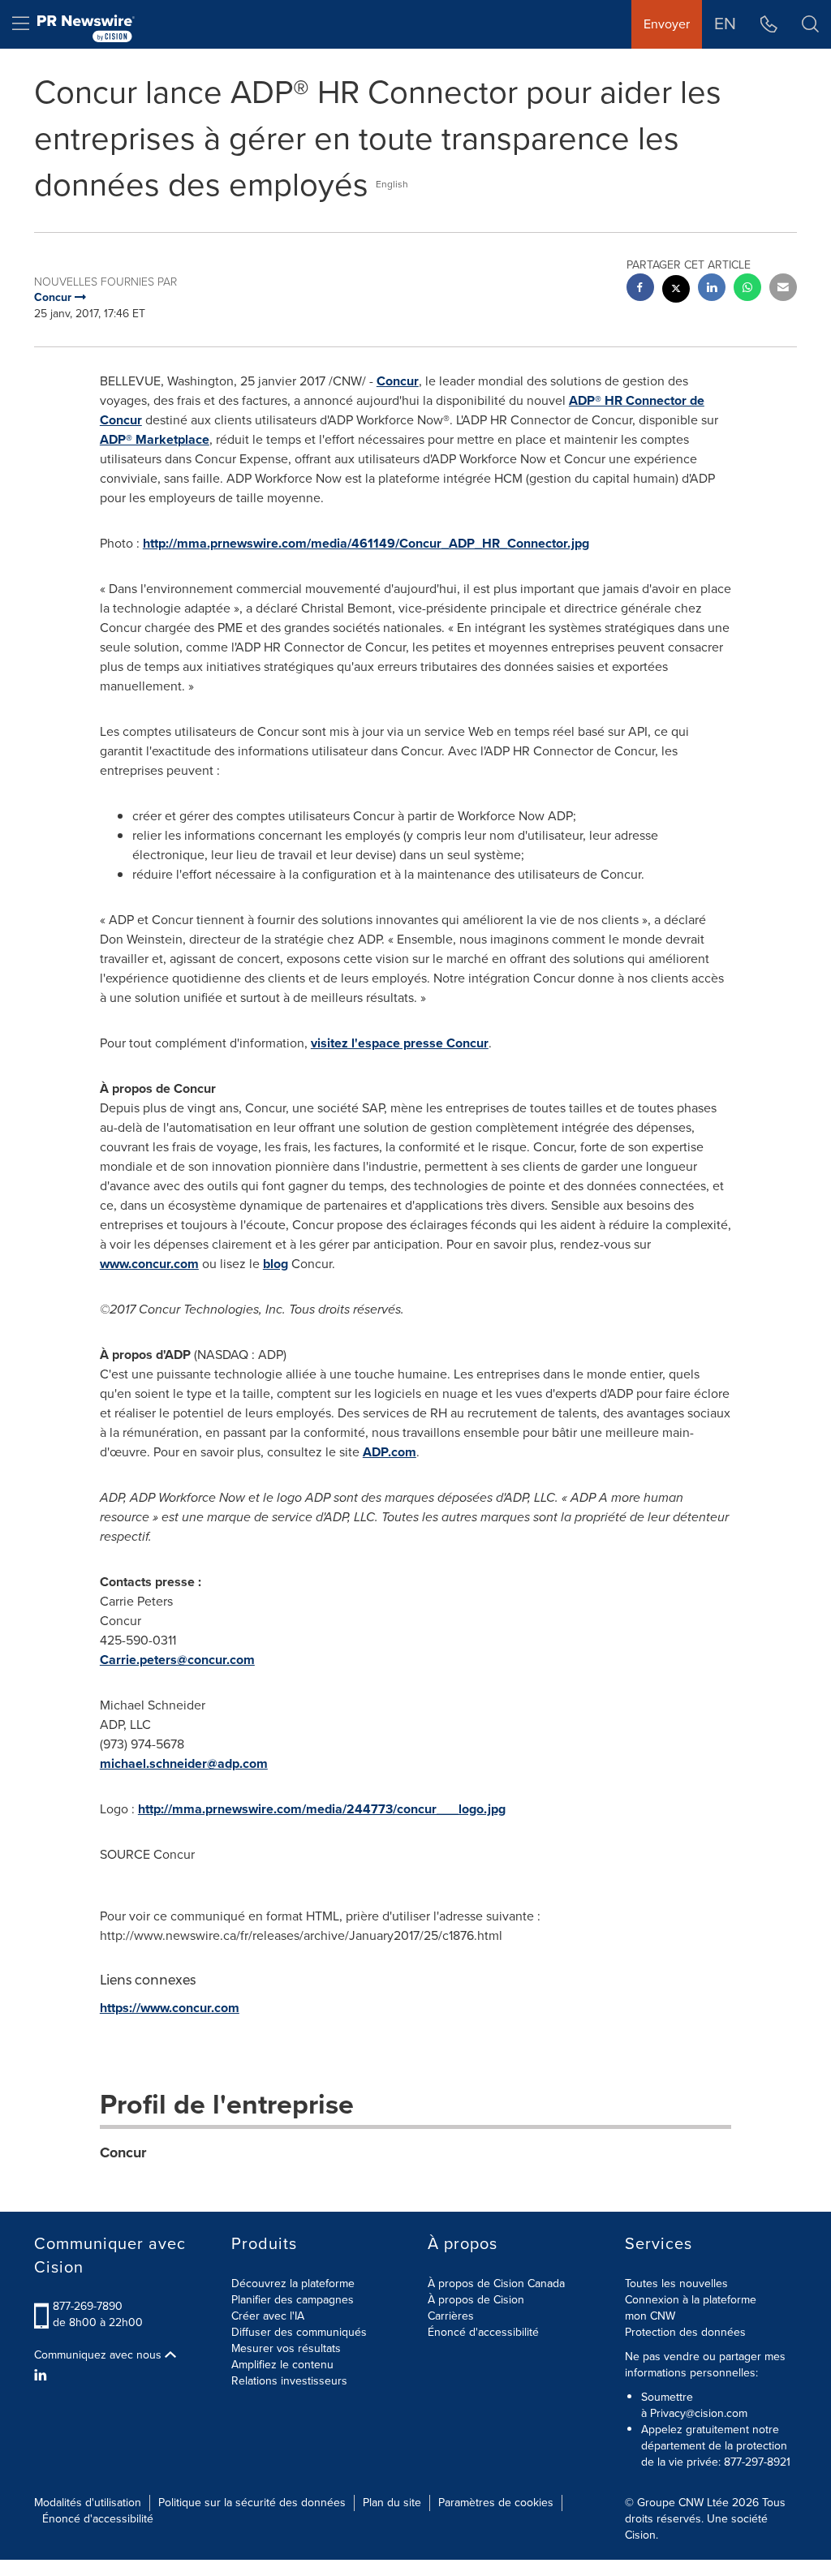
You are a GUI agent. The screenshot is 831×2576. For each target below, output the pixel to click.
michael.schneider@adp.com (184, 1763)
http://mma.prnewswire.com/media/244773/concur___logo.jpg (322, 1809)
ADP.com (390, 1452)
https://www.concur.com (170, 2008)
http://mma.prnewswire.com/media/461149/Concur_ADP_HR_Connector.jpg (366, 543)
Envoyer (667, 24)
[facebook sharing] (640, 289)
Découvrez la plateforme (293, 2284)
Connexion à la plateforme (691, 2300)
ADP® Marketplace (155, 439)
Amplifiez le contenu (282, 2365)
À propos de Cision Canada (496, 2284)
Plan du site (392, 2503)
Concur (398, 381)
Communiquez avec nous (99, 2355)
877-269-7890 (88, 2306)
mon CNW (650, 2316)
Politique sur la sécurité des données (252, 2503)
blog (276, 1264)
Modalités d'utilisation (88, 2503)
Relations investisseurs (289, 2381)
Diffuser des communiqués (299, 2332)
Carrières (451, 2316)
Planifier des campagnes (293, 2300)
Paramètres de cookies (496, 2503)
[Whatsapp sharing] (747, 289)
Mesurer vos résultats (286, 2348)
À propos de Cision (476, 2300)
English (392, 184)
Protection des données (685, 2332)
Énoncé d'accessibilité (483, 2332)
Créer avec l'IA (268, 2316)
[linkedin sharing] (712, 289)
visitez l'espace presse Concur (400, 1043)
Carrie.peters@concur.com (177, 1660)
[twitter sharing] (676, 291)
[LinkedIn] (43, 2376)
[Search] (810, 24)
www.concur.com (149, 1264)
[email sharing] (783, 289)
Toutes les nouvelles (676, 2284)
